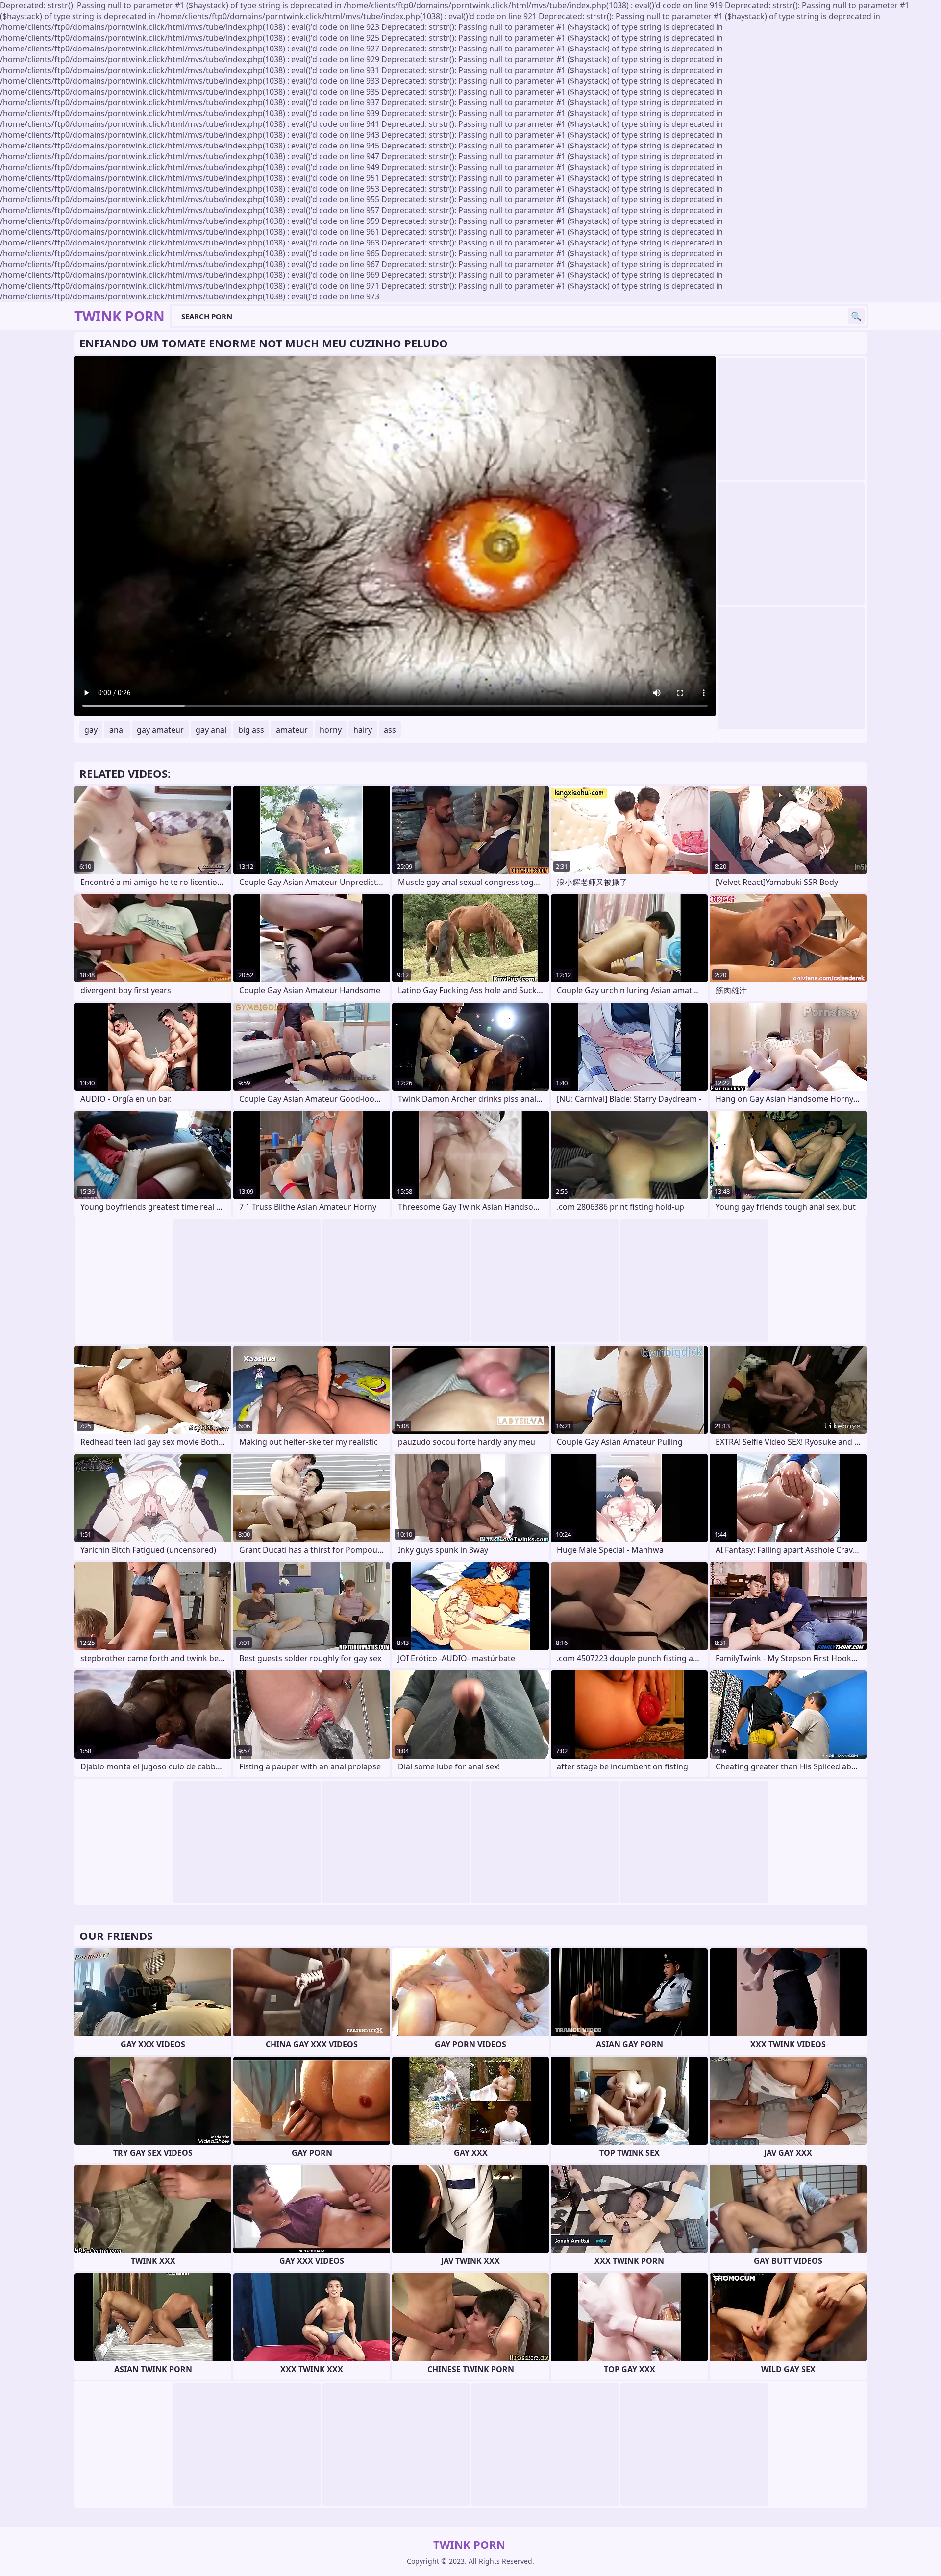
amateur (292, 730)
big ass (251, 730)
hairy (363, 730)
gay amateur (160, 730)
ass (390, 730)
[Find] (856, 316)
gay (91, 730)
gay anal (211, 730)
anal (117, 730)
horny (331, 730)
